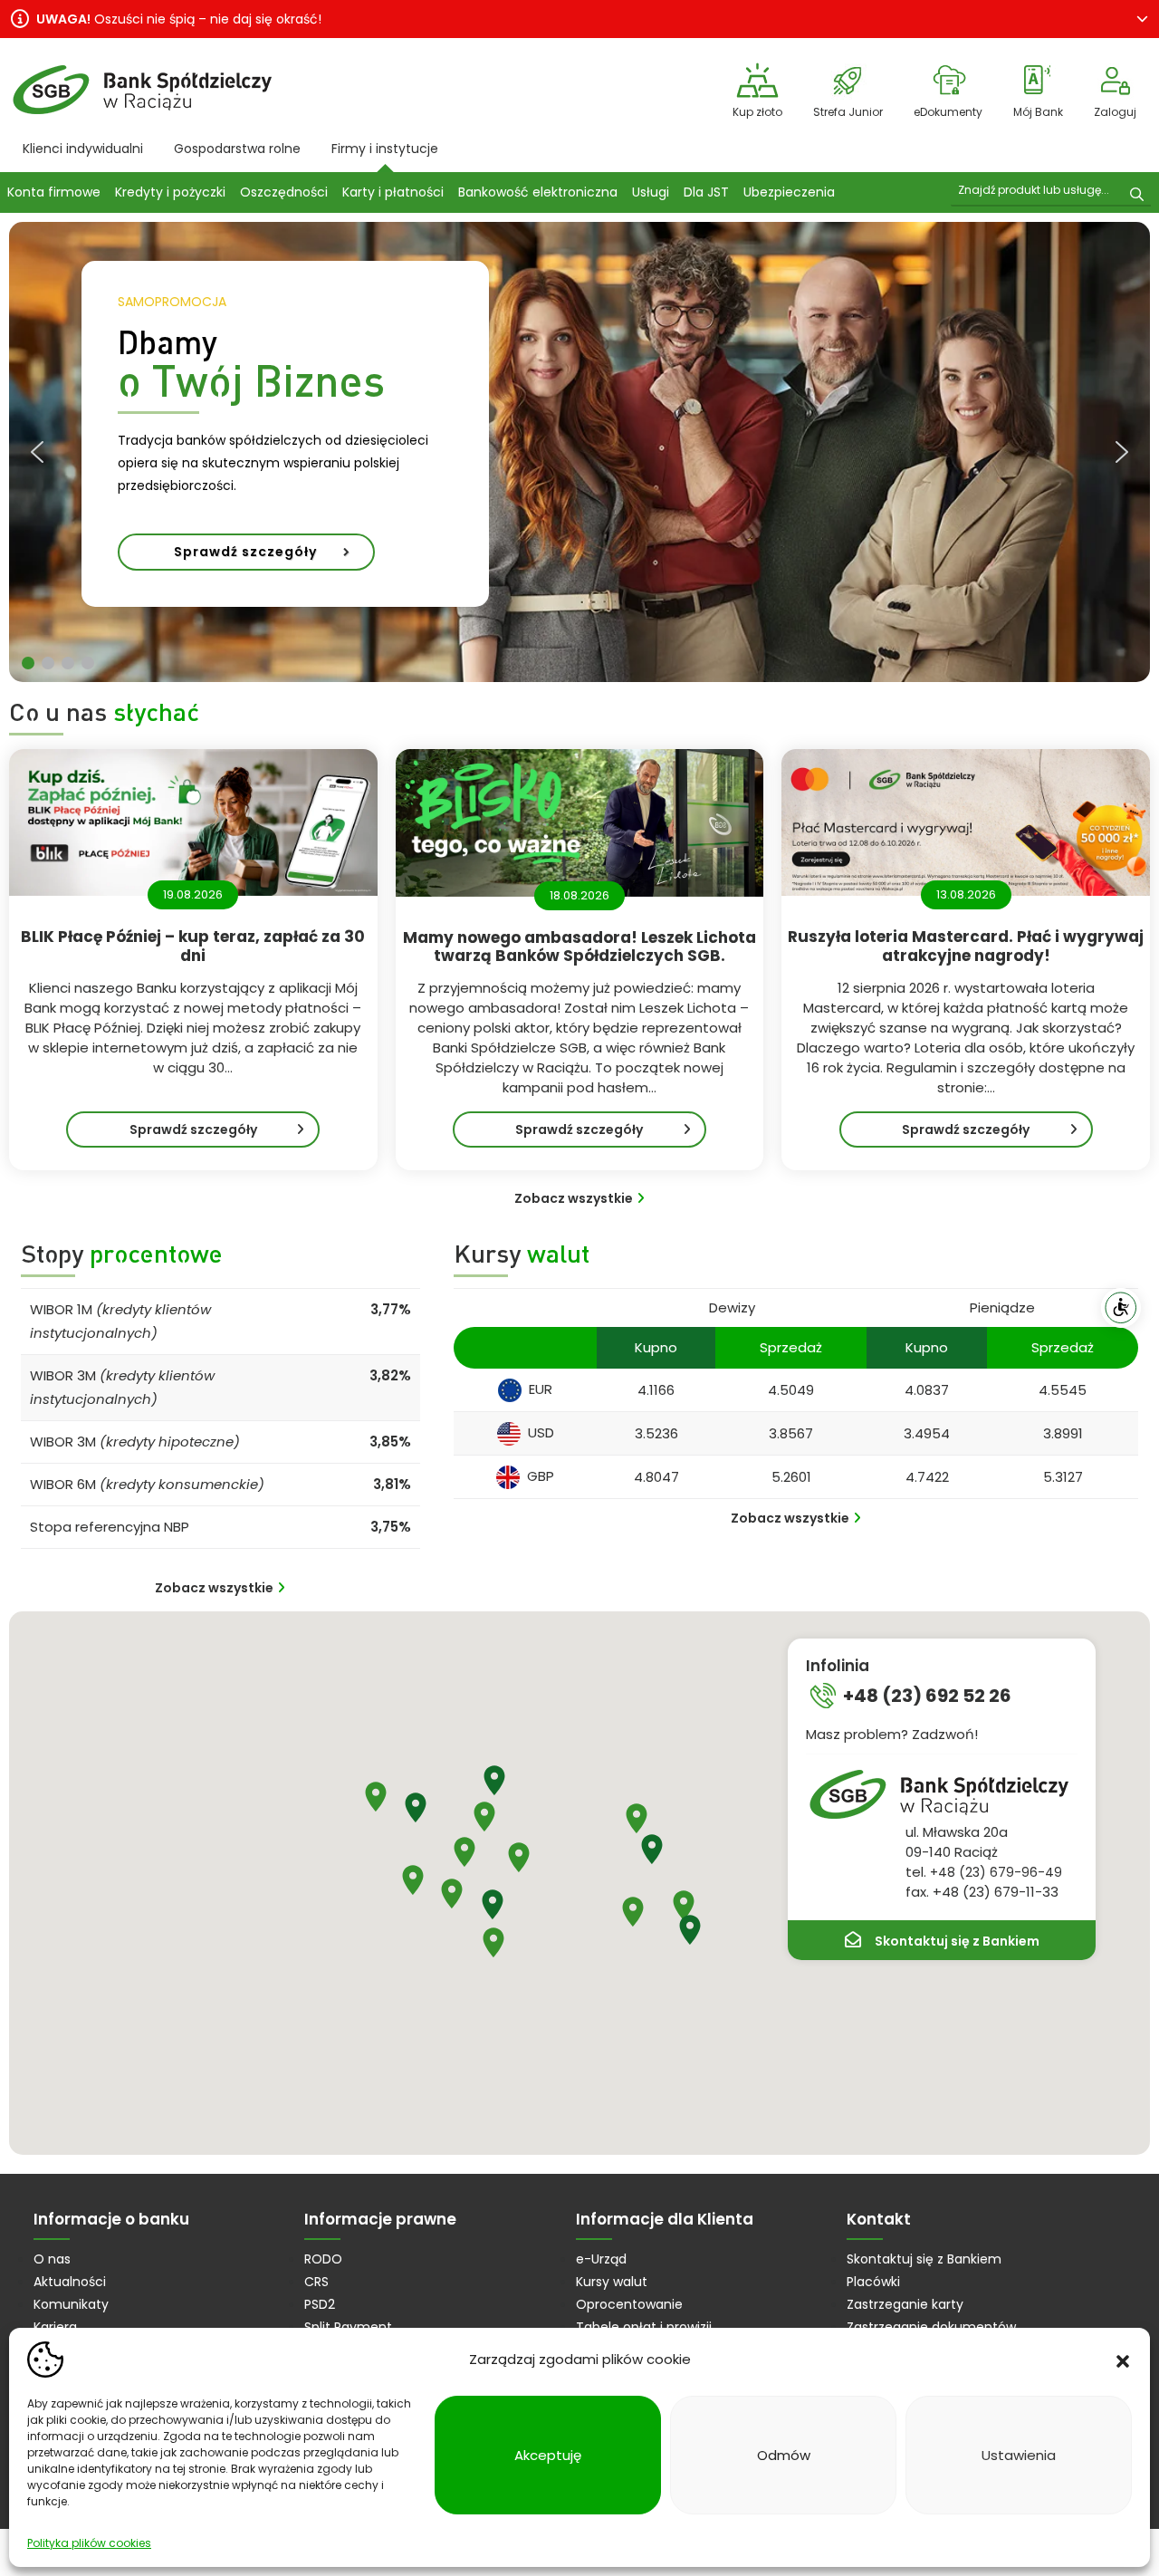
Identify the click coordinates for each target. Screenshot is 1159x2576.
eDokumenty (948, 112)
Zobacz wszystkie (574, 1198)
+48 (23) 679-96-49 (996, 1872)
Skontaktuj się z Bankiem (957, 1941)
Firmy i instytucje (385, 149)
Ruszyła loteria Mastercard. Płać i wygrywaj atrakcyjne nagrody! (966, 946)
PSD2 (320, 2304)
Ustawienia (1019, 2455)
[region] (579, 452)
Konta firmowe (54, 192)
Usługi (651, 192)
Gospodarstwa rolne (237, 149)
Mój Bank (1038, 112)
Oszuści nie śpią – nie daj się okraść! (179, 19)
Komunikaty (71, 2304)
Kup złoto (757, 112)
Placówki (873, 2282)
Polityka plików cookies (89, 2543)
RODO (323, 2259)
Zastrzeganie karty (905, 2304)
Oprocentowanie (629, 2304)
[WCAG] (1121, 1308)
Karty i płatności (393, 192)
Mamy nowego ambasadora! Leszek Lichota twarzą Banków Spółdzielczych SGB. (579, 947)
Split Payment (348, 2327)
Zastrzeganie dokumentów (931, 2327)
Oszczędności (284, 192)
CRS (316, 2282)
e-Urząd (601, 2259)
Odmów (784, 2455)
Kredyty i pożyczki (170, 192)
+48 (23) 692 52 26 (927, 1696)
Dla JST (706, 192)
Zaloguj (1115, 112)
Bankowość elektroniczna (538, 192)
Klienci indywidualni (83, 149)
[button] (1123, 2360)
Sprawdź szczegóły (216, 1134)
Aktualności (70, 2282)
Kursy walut (612, 2282)
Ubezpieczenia (789, 192)
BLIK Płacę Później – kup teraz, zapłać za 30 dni (193, 946)
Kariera (55, 2327)
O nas (52, 2259)
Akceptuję (548, 2455)
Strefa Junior (848, 112)
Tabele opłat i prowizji (644, 2327)
